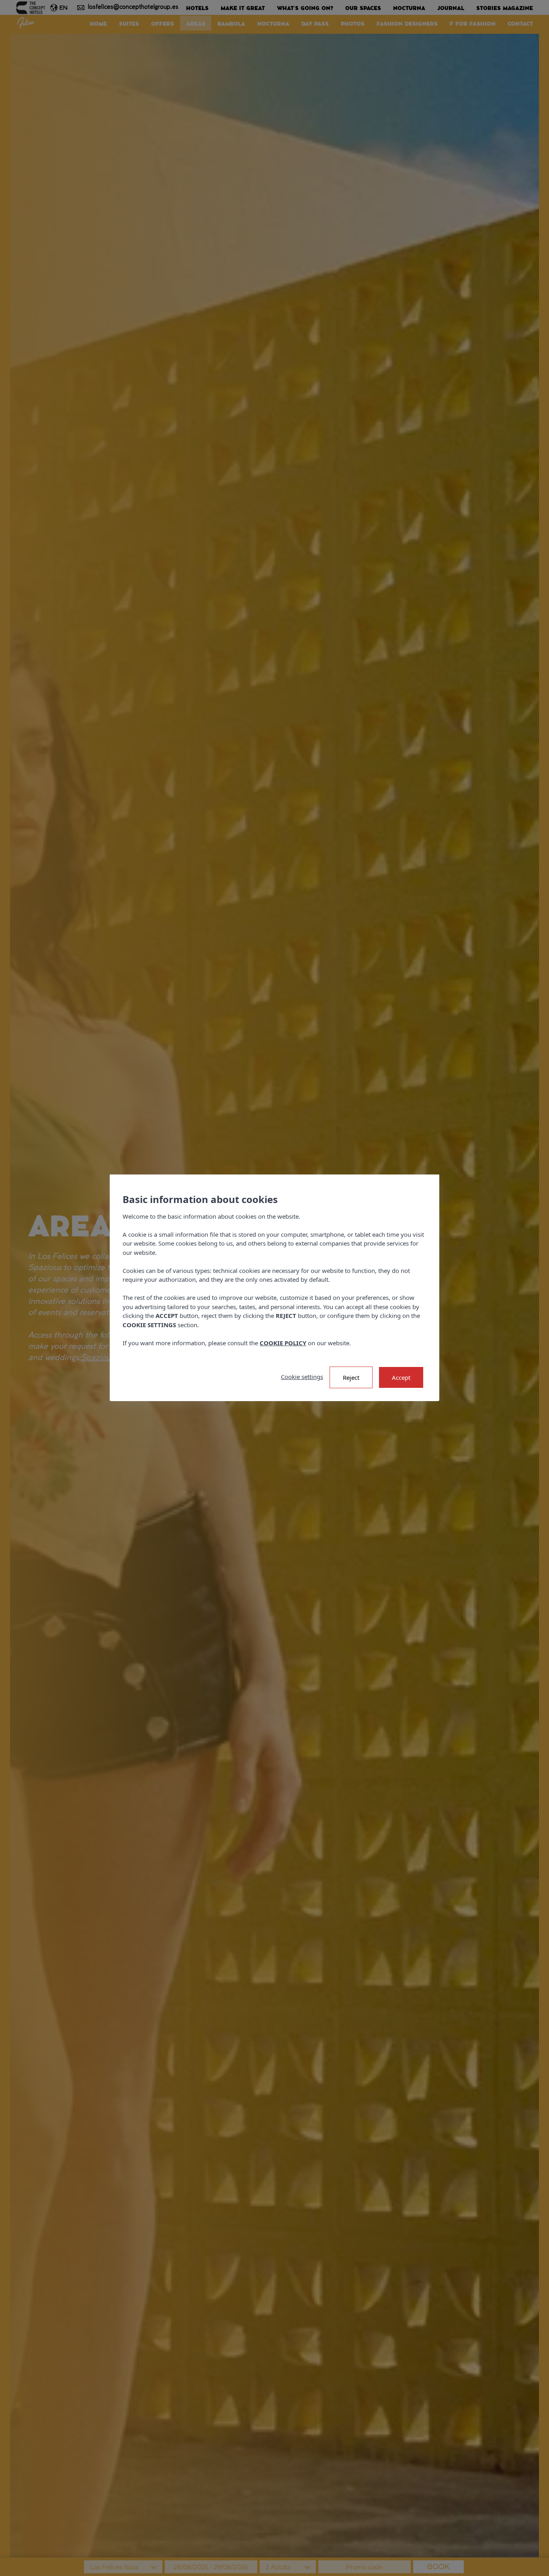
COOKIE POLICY (283, 1343)
